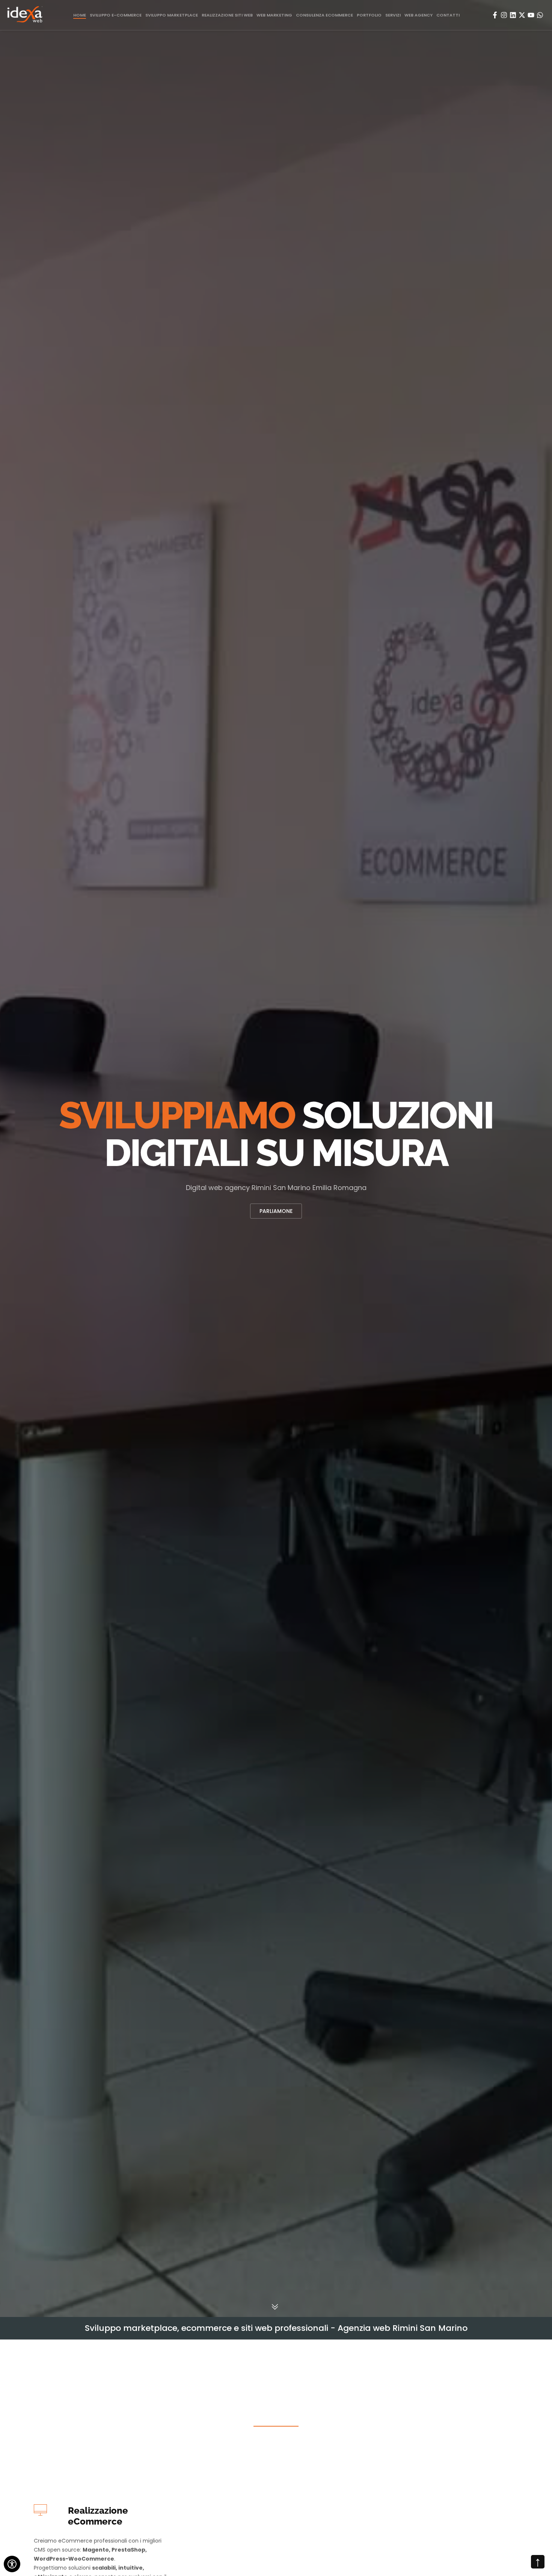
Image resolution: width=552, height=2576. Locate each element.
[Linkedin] (513, 15)
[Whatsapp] (540, 15)
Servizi (393, 15)
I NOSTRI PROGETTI (276, 1211)
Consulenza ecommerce (324, 15)
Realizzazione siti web (227, 15)
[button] (8, 1158)
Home (80, 15)
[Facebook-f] (495, 15)
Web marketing (274, 15)
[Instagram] (504, 15)
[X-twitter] (522, 15)
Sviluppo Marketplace (172, 15)
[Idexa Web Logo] (25, 15)
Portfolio (369, 15)
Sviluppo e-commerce (116, 15)
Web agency (419, 15)
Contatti (448, 15)
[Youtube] (531, 15)
